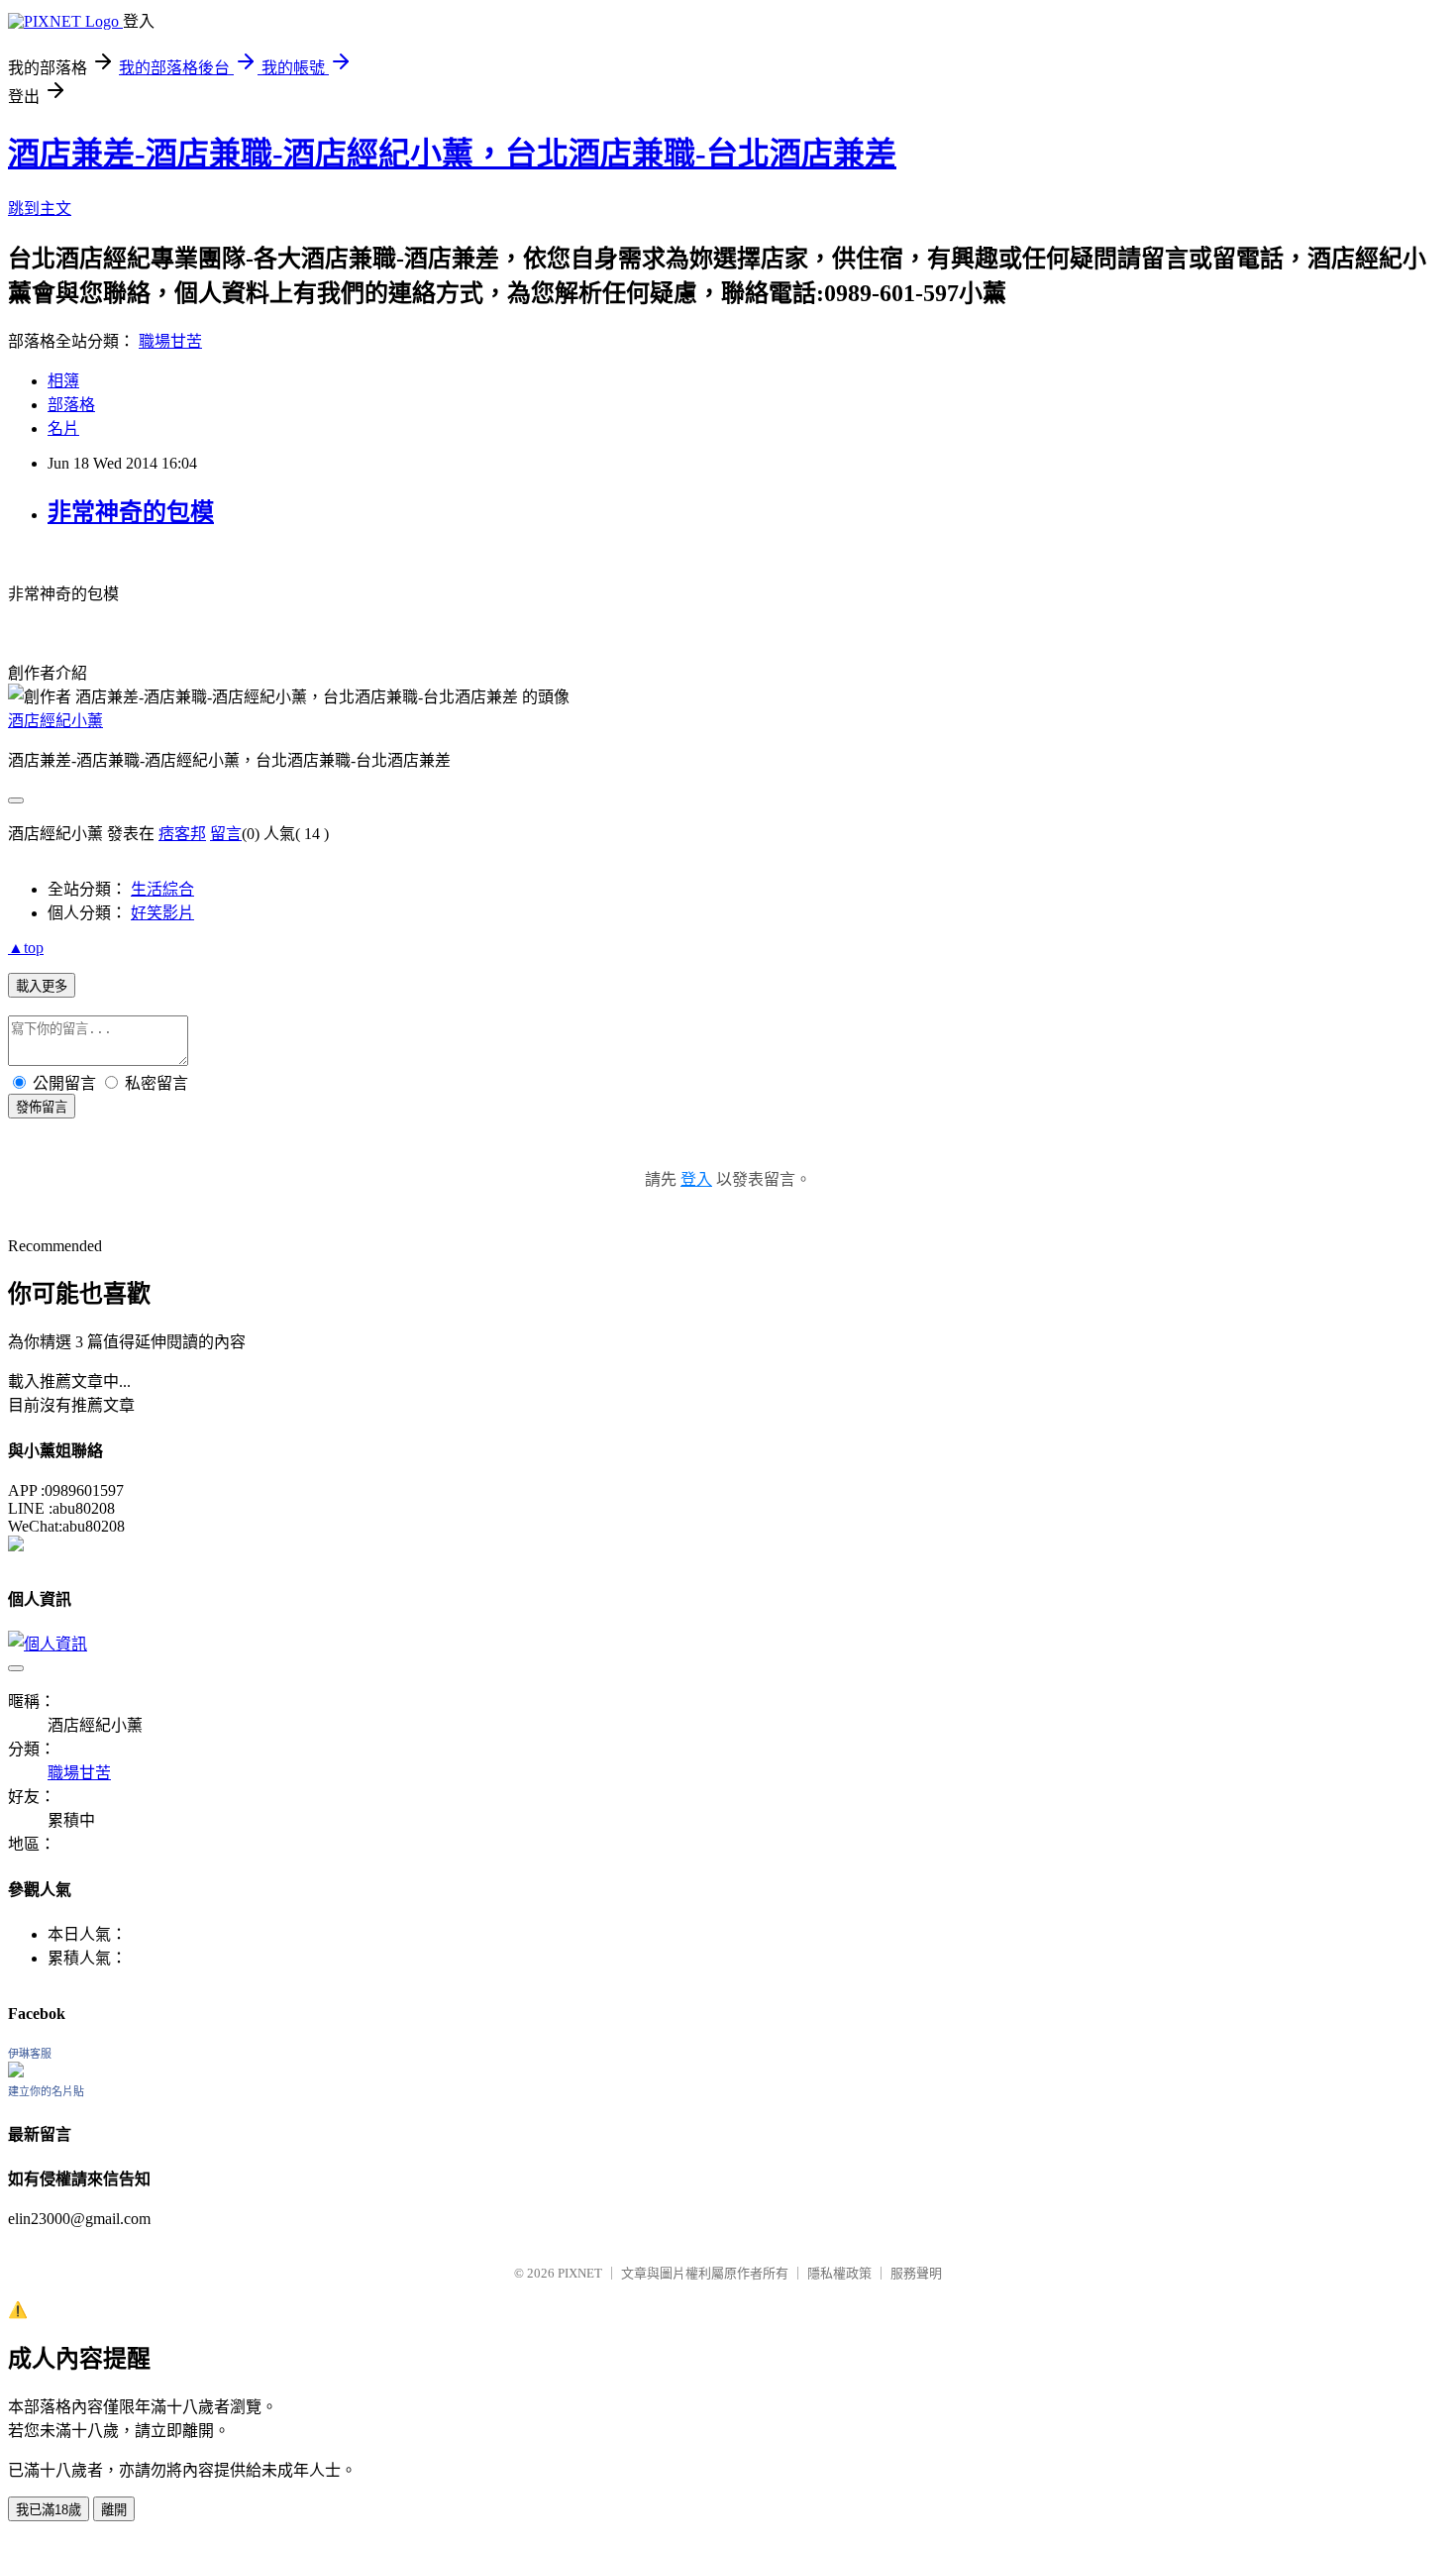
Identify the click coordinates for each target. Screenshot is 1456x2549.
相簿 (63, 381)
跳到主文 (40, 209)
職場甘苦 (170, 341)
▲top (26, 948)
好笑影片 (162, 913)
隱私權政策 (839, 2273)
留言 (226, 834)
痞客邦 (182, 834)
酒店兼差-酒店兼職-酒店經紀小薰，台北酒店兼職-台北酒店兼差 (452, 154)
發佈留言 (42, 1107)
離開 (114, 2510)
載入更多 (42, 986)
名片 (63, 428)
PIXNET (580, 2273)
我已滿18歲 (49, 2510)
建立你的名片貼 (46, 2091)
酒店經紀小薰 (55, 721)
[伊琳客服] (16, 2072)
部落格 (71, 405)
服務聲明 (916, 2273)
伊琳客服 (30, 2054)
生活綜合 (162, 889)
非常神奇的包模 (131, 512)
